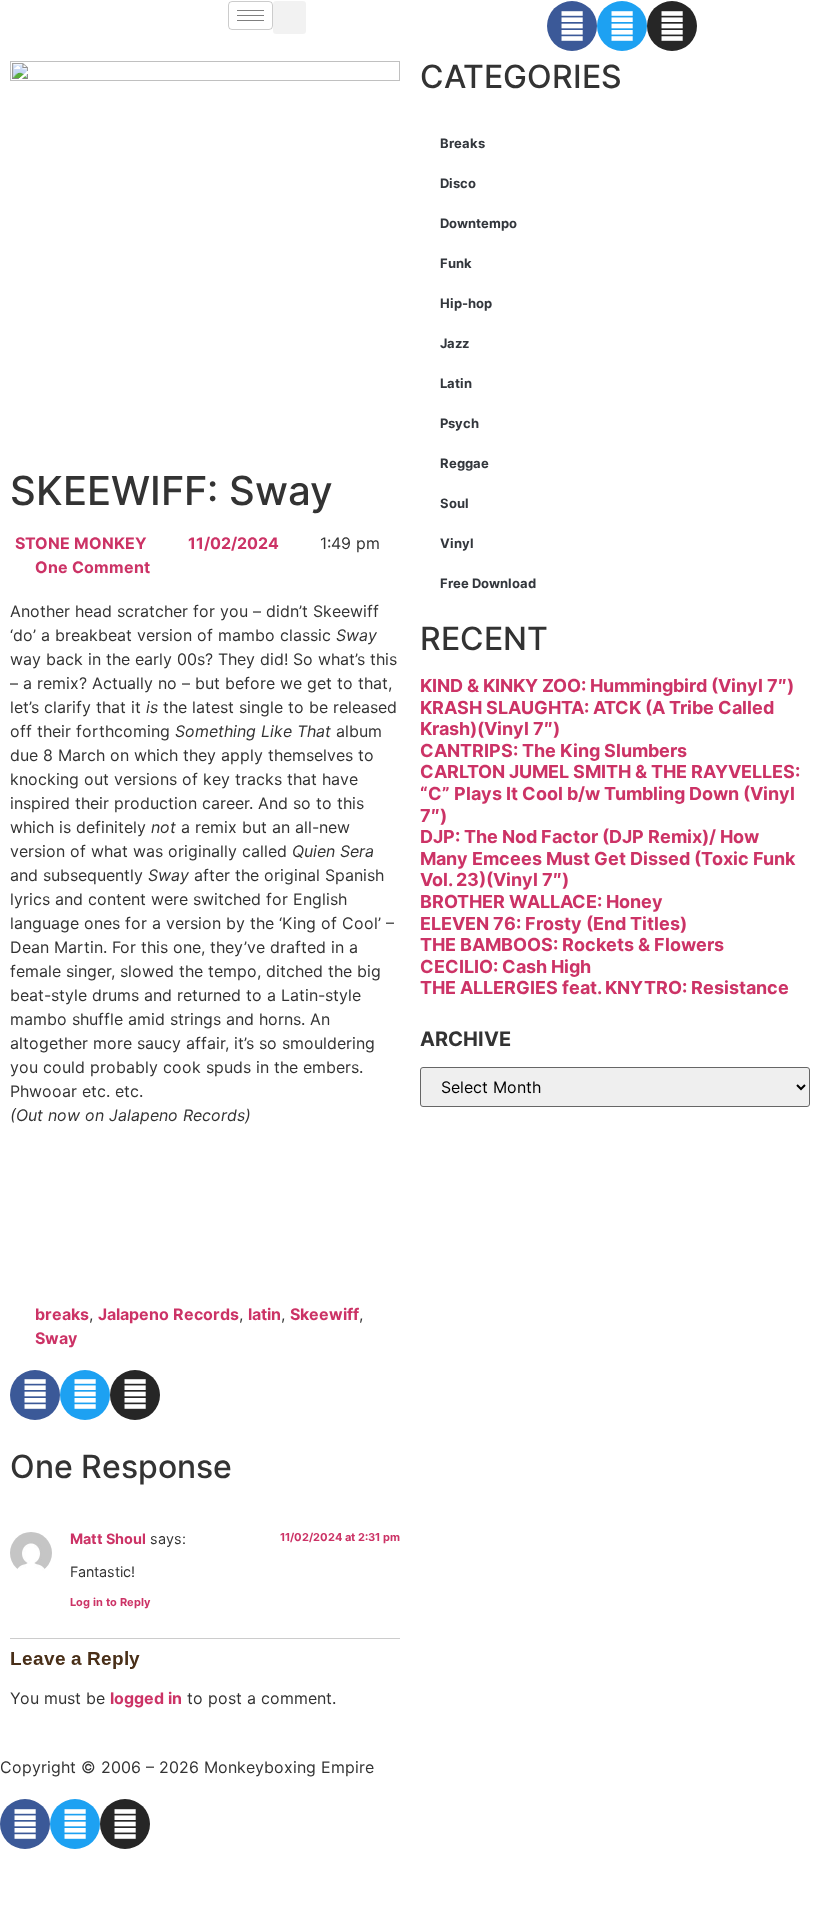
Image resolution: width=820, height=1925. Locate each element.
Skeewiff (324, 1314)
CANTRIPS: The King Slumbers (553, 750)
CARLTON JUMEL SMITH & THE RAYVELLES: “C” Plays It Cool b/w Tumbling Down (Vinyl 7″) (610, 793)
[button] (289, 17)
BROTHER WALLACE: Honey (541, 901)
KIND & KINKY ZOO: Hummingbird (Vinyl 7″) (607, 685)
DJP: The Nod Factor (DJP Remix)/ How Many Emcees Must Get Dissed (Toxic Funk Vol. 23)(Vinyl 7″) (607, 858)
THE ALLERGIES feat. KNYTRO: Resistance (604, 987)
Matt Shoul (108, 1538)
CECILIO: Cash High (505, 966)
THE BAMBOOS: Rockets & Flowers (572, 944)
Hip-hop (466, 303)
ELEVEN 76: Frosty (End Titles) (553, 923)
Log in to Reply (110, 1602)
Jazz (454, 343)
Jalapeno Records (168, 1314)
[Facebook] (572, 26)
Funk (456, 263)
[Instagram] (672, 26)
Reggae (464, 463)
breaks (62, 1314)
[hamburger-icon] (250, 15)
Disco (458, 183)
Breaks (462, 143)
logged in (146, 1698)
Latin (456, 383)
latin (264, 1314)
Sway (56, 1338)
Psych (459, 423)
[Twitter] (622, 26)
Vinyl (457, 543)
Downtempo (478, 223)
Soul (454, 503)
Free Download (488, 583)
